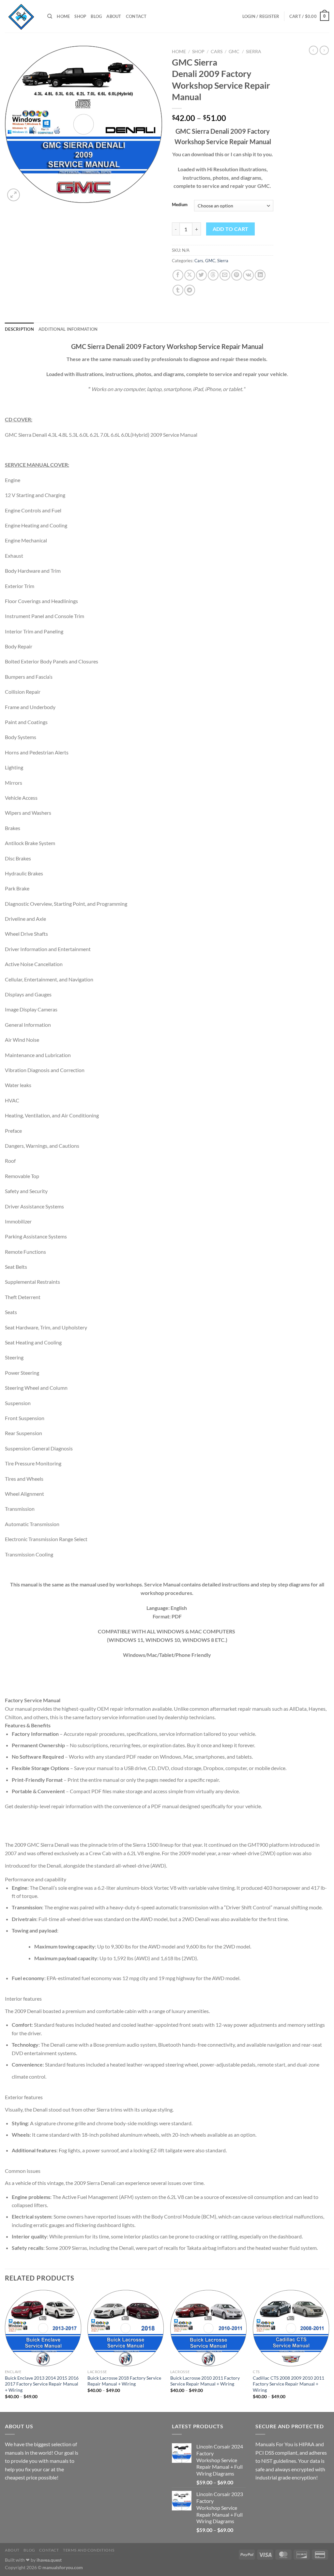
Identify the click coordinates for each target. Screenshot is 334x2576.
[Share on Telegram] (190, 290)
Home (63, 16)
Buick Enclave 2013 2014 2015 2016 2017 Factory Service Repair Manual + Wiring (42, 2384)
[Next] (329, 2350)
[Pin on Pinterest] (237, 275)
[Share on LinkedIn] (260, 275)
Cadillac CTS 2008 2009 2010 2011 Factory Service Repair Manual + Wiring (288, 2384)
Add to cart (231, 229)
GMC (234, 52)
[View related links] (174, 1864)
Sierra (254, 52)
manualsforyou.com (63, 2567)
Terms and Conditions (89, 2550)
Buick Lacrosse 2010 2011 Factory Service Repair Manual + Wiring (205, 2381)
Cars (217, 52)
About (114, 16)
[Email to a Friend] (225, 275)
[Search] (50, 16)
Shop (80, 16)
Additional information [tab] (68, 329)
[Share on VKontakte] (248, 275)
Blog (96, 16)
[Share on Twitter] (201, 275)
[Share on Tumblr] (178, 290)
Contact (136, 16)
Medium (180, 205)
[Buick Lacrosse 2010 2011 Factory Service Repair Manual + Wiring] (208, 2328)
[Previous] (5, 2350)
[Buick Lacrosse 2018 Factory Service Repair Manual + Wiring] (126, 2328)
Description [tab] (19, 329)
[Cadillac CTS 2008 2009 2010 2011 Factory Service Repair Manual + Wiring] (291, 2328)
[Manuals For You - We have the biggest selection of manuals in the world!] (21, 16)
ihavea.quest (49, 2560)
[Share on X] (190, 275)
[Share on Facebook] (178, 275)
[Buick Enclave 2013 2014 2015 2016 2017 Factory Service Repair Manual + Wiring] (43, 2328)
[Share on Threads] (213, 275)
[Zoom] (14, 195)
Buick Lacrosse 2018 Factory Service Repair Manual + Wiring (124, 2381)
